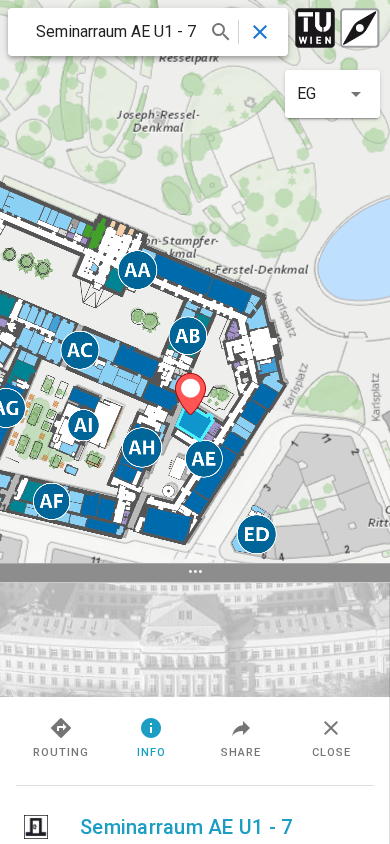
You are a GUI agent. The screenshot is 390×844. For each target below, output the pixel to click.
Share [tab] (241, 752)
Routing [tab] (61, 752)
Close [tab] (331, 752)
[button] (332, 94)
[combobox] (131, 32)
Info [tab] (151, 752)
